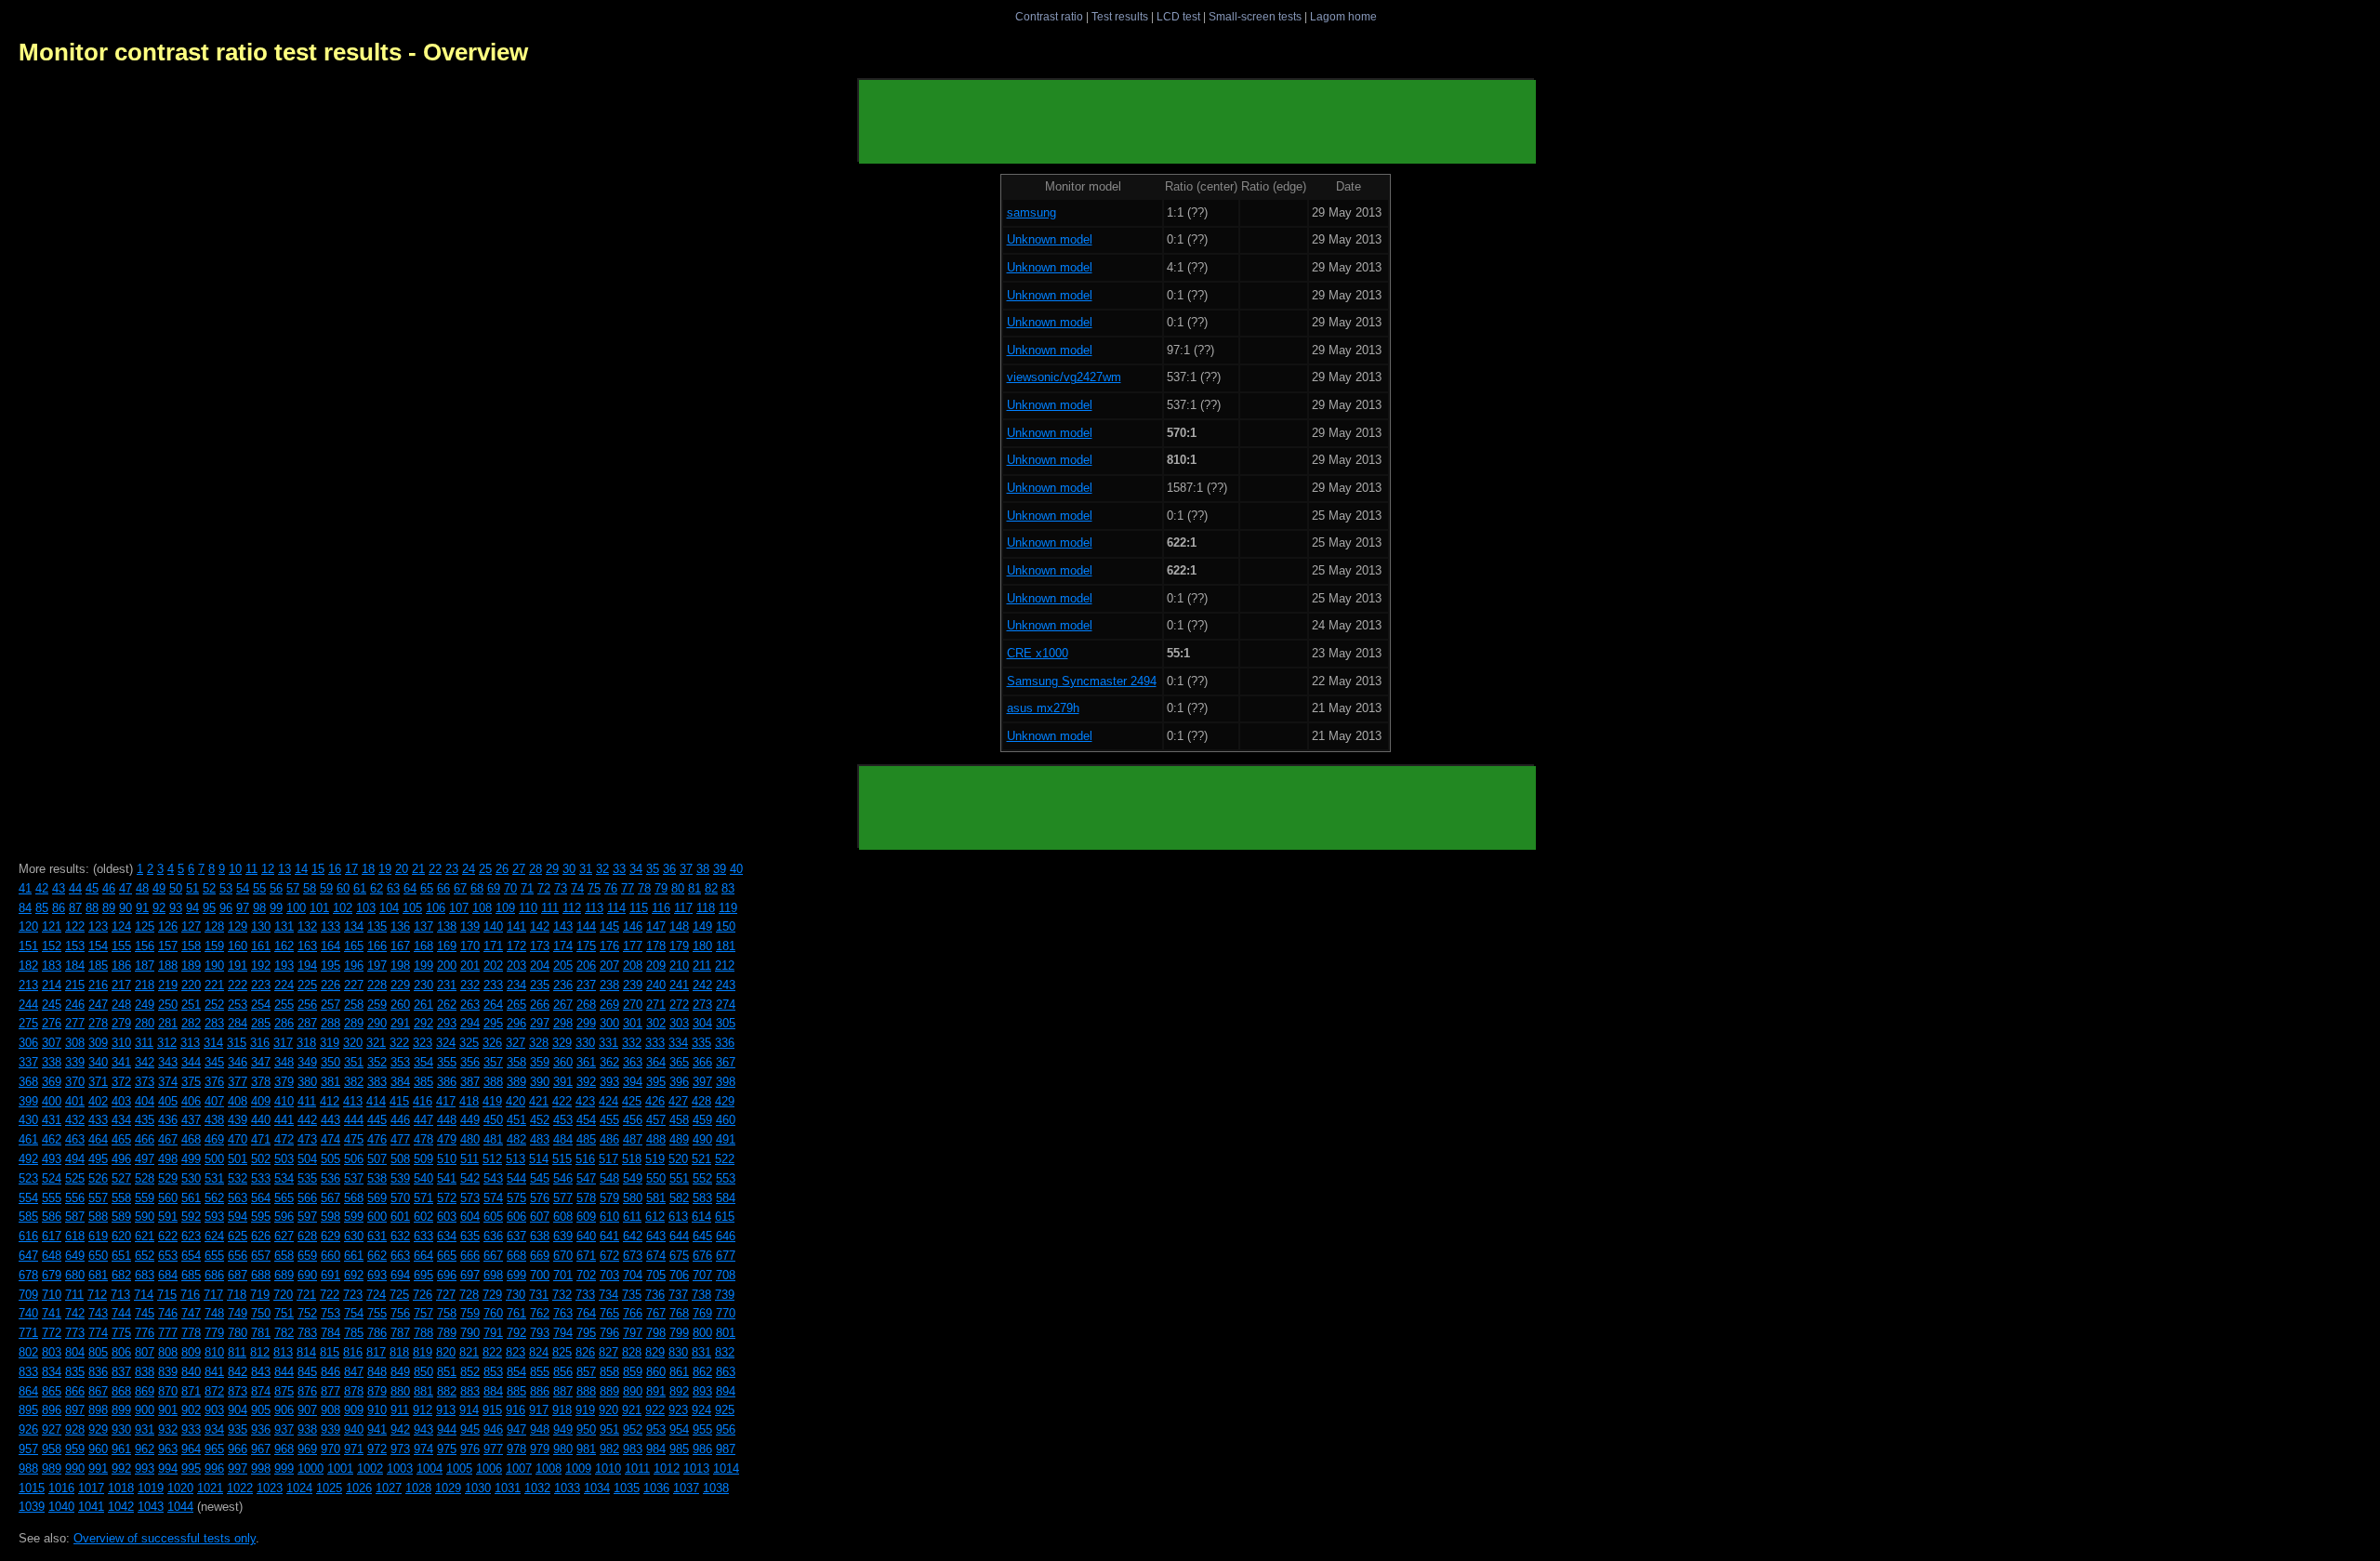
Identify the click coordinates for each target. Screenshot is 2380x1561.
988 (28, 1468)
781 (261, 1333)
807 (145, 1352)
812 (260, 1352)
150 (726, 926)
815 (330, 1352)
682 (121, 1275)
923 (678, 1410)
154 (98, 946)
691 (331, 1275)
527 (121, 1178)
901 (168, 1410)
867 (98, 1391)
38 (703, 869)
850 (423, 1372)
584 (726, 1198)
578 (586, 1198)
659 (307, 1256)
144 (586, 926)
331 (608, 1043)
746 (168, 1313)
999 (284, 1468)
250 (168, 1005)
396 (679, 1082)
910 (377, 1410)
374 (168, 1082)
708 (726, 1275)
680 (75, 1275)
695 (423, 1275)
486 (609, 1139)
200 (447, 966)
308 (75, 1043)
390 (540, 1082)
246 (75, 1005)
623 (191, 1236)
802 (28, 1352)
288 (331, 1023)
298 (563, 1023)
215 (75, 985)
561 (191, 1198)
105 (412, 908)
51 (192, 888)
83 (728, 888)
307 (52, 1043)
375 (191, 1082)
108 (482, 908)
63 (393, 888)
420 (516, 1101)
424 (608, 1101)
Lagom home (1343, 16)
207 (609, 966)
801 (726, 1333)
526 (98, 1178)
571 (423, 1198)
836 (98, 1372)
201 (470, 966)
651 (121, 1256)
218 (145, 985)
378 (261, 1082)
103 (366, 908)
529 (168, 1178)
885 (516, 1391)
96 (226, 908)
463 (75, 1139)
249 (145, 1005)
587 (75, 1217)
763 (563, 1313)
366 (702, 1062)
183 (52, 966)
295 (493, 1023)
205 (563, 966)
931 (145, 1429)
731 (539, 1295)
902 (191, 1410)
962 (145, 1449)
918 (562, 1410)
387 (470, 1082)
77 (628, 888)
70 (510, 888)
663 (400, 1256)
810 (214, 1352)
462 (52, 1139)
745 (145, 1313)
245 (52, 1005)
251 (191, 1005)
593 (214, 1217)
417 (446, 1101)
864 (28, 1391)
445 (377, 1120)
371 (98, 1082)
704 (633, 1275)
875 (284, 1391)
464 (98, 1139)
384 (400, 1082)
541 (447, 1178)
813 (283, 1352)
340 (98, 1062)
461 (28, 1139)
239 (633, 985)
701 (563, 1275)
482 (516, 1139)
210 (679, 966)
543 (493, 1178)
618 (75, 1236)
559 (145, 1198)
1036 (656, 1488)
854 (516, 1372)
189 (191, 966)
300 (609, 1023)
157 (168, 946)
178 (656, 946)
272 (679, 1005)
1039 (32, 1507)
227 (354, 985)
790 (470, 1333)
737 (678, 1295)
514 (539, 1159)
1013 (696, 1468)
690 (307, 1275)
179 (679, 946)
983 (633, 1449)
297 (540, 1023)
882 (447, 1391)
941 (377, 1429)
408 (238, 1101)
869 (145, 1391)
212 (725, 966)
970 (331, 1449)
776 (145, 1333)
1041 (91, 1507)
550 (656, 1178)
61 (360, 888)
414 (376, 1101)
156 (145, 946)
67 (460, 888)
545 (540, 1178)
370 (75, 1082)
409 (261, 1101)
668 (516, 1256)
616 (28, 1236)
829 (655, 1352)
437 (191, 1120)
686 (214, 1275)
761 (516, 1313)
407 (214, 1101)
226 (331, 985)
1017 (91, 1488)
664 (423, 1256)
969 (307, 1449)
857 (586, 1372)
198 (400, 966)
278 (98, 1023)
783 (307, 1333)
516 (585, 1159)
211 (702, 966)
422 (562, 1101)
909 (354, 1410)
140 (493, 926)
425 (632, 1101)
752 (307, 1313)
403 (121, 1101)
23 (452, 869)
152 (52, 946)
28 (535, 869)
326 (492, 1043)
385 (423, 1082)
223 (261, 985)
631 (377, 1236)
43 (59, 888)
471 (261, 1139)
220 (191, 985)
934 (214, 1429)
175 (586, 946)
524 (52, 1178)
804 (75, 1352)
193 (284, 966)
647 (28, 1256)
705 (656, 1275)
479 (447, 1139)
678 (28, 1275)
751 (284, 1313)
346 (238, 1062)
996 (214, 1468)
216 (98, 985)
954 (679, 1429)
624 (214, 1236)
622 (168, 1236)
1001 (340, 1468)
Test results (1120, 16)
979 (540, 1449)
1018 (121, 1488)
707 (702, 1275)
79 (661, 888)
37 (686, 869)
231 (447, 985)
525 (75, 1178)
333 (655, 1043)
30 (569, 869)
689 (284, 1275)
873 (238, 1391)
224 (284, 985)
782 (284, 1333)
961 (121, 1449)
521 (701, 1159)
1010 (608, 1468)
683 (145, 1275)
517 (608, 1159)
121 (52, 926)
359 (540, 1062)
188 (168, 966)
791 (493, 1333)
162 (284, 946)
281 (168, 1023)
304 (702, 1023)
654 (191, 1256)
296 (516, 1023)
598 (331, 1217)
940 (354, 1429)
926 (28, 1429)
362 (609, 1062)
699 (516, 1275)
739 (725, 1295)
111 (550, 908)
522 (725, 1159)
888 (586, 1391)
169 (447, 946)
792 (516, 1333)
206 (586, 966)
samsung (1031, 212)
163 (307, 946)
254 (261, 1005)
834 (52, 1372)
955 (702, 1429)
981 (586, 1449)
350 (331, 1062)
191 (238, 966)
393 (609, 1082)
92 (159, 908)
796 (609, 1333)
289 (354, 1023)
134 (354, 926)
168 (423, 946)
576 (540, 1198)
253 (238, 1005)
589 (121, 1217)
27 (519, 869)
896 (52, 1410)
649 (75, 1256)
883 (470, 1391)
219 (168, 985)
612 (655, 1217)
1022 (240, 1488)
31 (586, 869)
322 (399, 1043)
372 (121, 1082)
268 (586, 1005)
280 (145, 1023)
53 (226, 888)
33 (619, 869)
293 (447, 1023)
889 (609, 1391)
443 (331, 1120)
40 (736, 869)
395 (656, 1082)
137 (423, 926)
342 (145, 1062)
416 (423, 1101)
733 (585, 1295)
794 (563, 1333)
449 (470, 1120)
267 (563, 1005)
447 (423, 1120)
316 (260, 1043)
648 (52, 1256)
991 (98, 1468)
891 (656, 1391)
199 (423, 966)
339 (75, 1062)
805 (98, 1352)
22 (435, 869)
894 (726, 1391)
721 (306, 1295)
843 (261, 1372)
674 (656, 1256)
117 (683, 908)
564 (261, 1198)
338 (52, 1062)
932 (168, 1429)
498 (168, 1159)
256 (307, 1005)
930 (121, 1429)
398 (726, 1082)
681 (98, 1275)
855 (540, 1372)
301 (633, 1023)
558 (121, 1198)
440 (261, 1120)
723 (353, 1295)
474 (331, 1139)
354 (423, 1062)
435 (145, 1120)
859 (633, 1372)
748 (214, 1313)
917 (539, 1410)
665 (447, 1256)
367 (726, 1062)
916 (516, 1410)
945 (470, 1429)
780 (238, 1333)
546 (563, 1178)
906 (284, 1410)
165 (354, 946)
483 (540, 1139)
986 (702, 1449)
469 (214, 1139)
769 (702, 1313)
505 (331, 1159)
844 (284, 1372)
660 (331, 1256)
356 (470, 1062)
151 (28, 946)
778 (191, 1333)
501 (238, 1159)
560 (168, 1198)
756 (400, 1313)
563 (238, 1198)
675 (679, 1256)
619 (98, 1236)
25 (485, 869)
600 (377, 1217)
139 (470, 926)
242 (702, 985)
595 (261, 1217)
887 (563, 1391)
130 (261, 926)
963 (168, 1449)
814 (306, 1352)
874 (261, 1391)
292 (423, 1023)
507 (377, 1159)
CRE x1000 (1038, 653)
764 (586, 1313)
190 (214, 966)
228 (377, 985)
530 (191, 1178)
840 (191, 1372)
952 (633, 1429)
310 (121, 1043)
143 (563, 926)
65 (427, 888)
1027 (389, 1488)
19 (385, 869)
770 (726, 1313)
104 (389, 908)
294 (470, 1023)
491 (726, 1139)
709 (28, 1295)
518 (632, 1159)
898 (98, 1410)
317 (283, 1043)
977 (493, 1449)
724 (376, 1295)
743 (98, 1313)
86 (59, 908)
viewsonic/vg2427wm (1064, 377)
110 (528, 908)
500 (214, 1159)
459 (702, 1120)
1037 (686, 1488)
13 (284, 869)
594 (238, 1217)
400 (52, 1101)
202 (493, 966)
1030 (478, 1488)
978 (516, 1449)
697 (470, 1275)
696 (447, 1275)
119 (728, 908)
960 (98, 1449)
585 (28, 1217)
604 (470, 1217)
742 (75, 1313)
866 (75, 1391)
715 (167, 1295)
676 (702, 1256)
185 (98, 966)
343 (168, 1062)
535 (307, 1178)
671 (586, 1256)
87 (75, 908)
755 (377, 1313)
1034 (597, 1488)
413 (353, 1101)
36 (669, 869)
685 (191, 1275)
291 (400, 1023)
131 (284, 926)
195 (331, 966)
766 (633, 1313)
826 (585, 1352)
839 (168, 1372)
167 (400, 946)
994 (168, 1468)
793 (540, 1333)
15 (318, 869)
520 (678, 1159)
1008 (549, 1468)
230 (423, 985)
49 (159, 888)
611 (632, 1217)
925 (725, 1410)
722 (330, 1295)
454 (586, 1120)
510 (447, 1159)
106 (436, 908)
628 (307, 1236)
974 (423, 1449)
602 (423, 1217)
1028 (418, 1488)
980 (563, 1449)
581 (656, 1198)
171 (493, 946)
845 (307, 1372)
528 (145, 1178)
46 (109, 888)
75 (594, 888)
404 (145, 1101)
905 (261, 1410)
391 (563, 1082)
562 (214, 1198)
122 (75, 926)
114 (616, 908)
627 (284, 1236)
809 (191, 1352)
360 (563, 1062)
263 (470, 1005)
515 (562, 1159)
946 (493, 1429)
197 (377, 966)
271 (656, 1005)
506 (354, 1159)
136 (400, 926)
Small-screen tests (1255, 16)
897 (75, 1410)
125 (145, 926)
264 (493, 1005)
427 (678, 1101)
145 (609, 926)
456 (633, 1120)
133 (331, 926)
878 (354, 1391)
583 (702, 1198)
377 (238, 1082)
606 (516, 1217)
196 (354, 966)
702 (586, 1275)
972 (377, 1449)
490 (702, 1139)
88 (92, 908)
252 (214, 1005)
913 (446, 1410)
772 (52, 1333)
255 (284, 1005)
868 (121, 1391)
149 (702, 926)
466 (145, 1139)
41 (25, 888)
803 (52, 1352)
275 (28, 1023)
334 (678, 1043)
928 (75, 1429)
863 (726, 1372)
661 (354, 1256)
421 (539, 1101)
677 (726, 1256)
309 (98, 1043)
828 (632, 1352)
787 (400, 1333)
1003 (400, 1468)
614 (701, 1217)
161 (261, 946)
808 (168, 1352)
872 (214, 1391)
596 (284, 1217)
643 (656, 1236)
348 (284, 1062)
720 (283, 1295)
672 (609, 1256)
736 (655, 1295)
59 (326, 888)
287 (307, 1023)
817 (376, 1352)
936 (261, 1429)
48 (142, 888)
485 (586, 1139)
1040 (61, 1507)
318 (306, 1043)
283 (214, 1023)
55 (259, 888)
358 (516, 1062)
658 (284, 1256)
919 (585, 1410)
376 (214, 1082)
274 (726, 1005)
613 (678, 1217)
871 (191, 1391)
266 (540, 1005)
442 (307, 1120)
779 (214, 1333)
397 (702, 1082)
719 (260, 1295)
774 (98, 1333)
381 (331, 1082)
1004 (430, 1468)
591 (168, 1217)
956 (726, 1429)
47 (126, 888)
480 (470, 1139)
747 (191, 1313)
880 (400, 1391)
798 (656, 1333)
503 (284, 1159)
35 (653, 869)
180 (702, 946)
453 (563, 1120)
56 (276, 888)
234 (516, 985)
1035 (627, 1488)
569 (377, 1198)
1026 (359, 1488)
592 (191, 1217)
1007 (519, 1468)
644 (679, 1236)
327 (516, 1043)
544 (516, 1178)
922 (655, 1410)
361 (586, 1062)
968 (284, 1449)
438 (214, 1120)
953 (656, 1429)
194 (307, 966)
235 (540, 985)
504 (307, 1159)
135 (377, 926)
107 (459, 908)
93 (176, 908)
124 (121, 926)
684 (168, 1275)
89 (109, 908)
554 (28, 1198)
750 (261, 1313)
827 (608, 1352)
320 (353, 1043)
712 (97, 1295)
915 (492, 1410)
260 (400, 1005)
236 (563, 985)
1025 (329, 1488)
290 (377, 1023)
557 (98, 1198)
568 (354, 1198)
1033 (567, 1488)
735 (632, 1295)
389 (516, 1082)
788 (423, 1333)
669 (540, 1256)
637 (516, 1236)
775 (121, 1333)
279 (121, 1023)
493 (52, 1159)
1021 (210, 1488)
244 (28, 1005)
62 (377, 888)
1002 (370, 1468)
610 (609, 1217)
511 (469, 1159)
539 (400, 1178)
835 (75, 1372)
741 (52, 1313)
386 (447, 1082)
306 (28, 1043)
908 (331, 1410)
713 (120, 1295)
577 (563, 1198)
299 (586, 1023)
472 (284, 1139)
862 (702, 1372)
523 (28, 1178)
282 (191, 1023)
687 (238, 1275)
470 (238, 1139)
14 (301, 869)
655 (214, 1256)
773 (75, 1333)
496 (121, 1159)
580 (633, 1198)
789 (447, 1333)
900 (145, 1410)
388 (493, 1082)
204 (540, 966)
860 (656, 1372)
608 (563, 1217)
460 (726, 1120)
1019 (151, 1488)
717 (213, 1295)
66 (443, 888)
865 (52, 1391)
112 (572, 908)
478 (423, 1139)
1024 (299, 1488)
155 (121, 946)
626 (261, 1236)
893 (702, 1391)
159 (214, 946)
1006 (489, 1468)
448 (447, 1120)
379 (284, 1082)
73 (561, 888)
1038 (716, 1488)
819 (423, 1352)
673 (633, 1256)
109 (505, 908)
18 (368, 869)
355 (447, 1062)
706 (679, 1275)
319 (330, 1043)
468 (191, 1139)
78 (644, 888)
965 (214, 1449)
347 (261, 1062)
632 (400, 1236)
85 (42, 908)
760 (493, 1313)
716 (190, 1295)
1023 (270, 1488)
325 (469, 1043)
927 (52, 1429)
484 (563, 1139)
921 (632, 1410)
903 (214, 1410)
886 (540, 1391)
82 (711, 888)
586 (52, 1217)
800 (702, 1333)
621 (145, 1236)
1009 (578, 1468)
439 (238, 1120)
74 (577, 888)
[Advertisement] (1197, 122)
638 (540, 1236)
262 (447, 1005)
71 (527, 888)
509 (423, 1159)
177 (633, 946)
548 (609, 1178)
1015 (32, 1488)
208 (633, 966)
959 (75, 1449)
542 (470, 1178)
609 (586, 1217)
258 (354, 1005)
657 (261, 1256)
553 (726, 1178)
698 (493, 1275)
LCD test (1178, 16)
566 (307, 1198)
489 (679, 1139)
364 (656, 1062)
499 (191, 1159)
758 (447, 1313)
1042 (121, 1507)
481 (493, 1139)
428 (701, 1101)
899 (121, 1410)
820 (446, 1352)
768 (679, 1313)
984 (656, 1449)
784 (331, 1333)
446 (400, 1120)
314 (213, 1043)
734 (608, 1295)
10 (235, 869)
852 (470, 1372)
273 (702, 1005)
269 (609, 1005)
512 (492, 1159)
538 (377, 1178)
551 (679, 1178)
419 (492, 1101)
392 (586, 1082)
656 (238, 1256)
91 (142, 908)
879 (377, 1391)
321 (376, 1043)
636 (493, 1236)
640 (586, 1236)
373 (145, 1082)
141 (516, 926)
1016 (61, 1488)
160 (238, 946)
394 (633, 1082)
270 (633, 1005)
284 (238, 1023)
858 (609, 1372)
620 (121, 1236)
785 (354, 1333)
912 (423, 1410)
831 (701, 1352)
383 (377, 1082)
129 (238, 926)
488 (656, 1139)
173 (540, 946)
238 (609, 985)
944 (447, 1429)
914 (469, 1410)
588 (98, 1217)
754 (354, 1313)
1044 (180, 1507)
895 (28, 1410)
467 (168, 1139)
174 (563, 946)
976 (470, 1449)
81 (694, 888)
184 (75, 966)
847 (354, 1372)
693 (377, 1275)
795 (586, 1333)
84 (25, 908)
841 (214, 1372)
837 (121, 1372)
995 (191, 1468)
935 (238, 1429)
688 (261, 1275)
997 (238, 1468)
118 (706, 908)
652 (145, 1256)
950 (586, 1429)
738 (701, 1295)
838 (145, 1372)
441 (284, 1120)
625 (238, 1236)
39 (720, 869)
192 (261, 966)
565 (284, 1198)
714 (144, 1295)
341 (121, 1062)
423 (585, 1101)
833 (28, 1372)
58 (310, 888)
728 (469, 1295)
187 (145, 966)
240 (656, 985)
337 (28, 1062)
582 (679, 1198)
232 (470, 985)
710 (52, 1295)
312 (167, 1043)
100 (296, 908)
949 (563, 1429)
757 (423, 1313)
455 (609, 1120)
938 (307, 1429)
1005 (459, 1468)
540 (423, 1178)
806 (121, 1352)
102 (343, 908)
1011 (637, 1468)
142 (540, 926)
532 (238, 1178)
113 (594, 908)
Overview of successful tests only (165, 1538)
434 (121, 1120)
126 (168, 926)
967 (261, 1449)
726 (423, 1295)
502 (261, 1159)
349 (307, 1062)
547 (586, 1178)
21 (418, 869)
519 (655, 1159)
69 (494, 888)
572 (447, 1198)
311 (144, 1043)
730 (516, 1295)
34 (636, 869)
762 (540, 1313)
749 (238, 1313)
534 (284, 1178)
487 (633, 1139)
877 (331, 1391)
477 (400, 1139)
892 (679, 1391)
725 (399, 1295)
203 (516, 966)
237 (586, 985)
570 (400, 1198)
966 (238, 1449)
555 (52, 1198)
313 (190, 1043)
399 (28, 1101)
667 (493, 1256)
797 (633, 1333)
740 (28, 1313)
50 (176, 888)
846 (331, 1372)
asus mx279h (1043, 708)
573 (470, 1198)
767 (656, 1313)
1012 (667, 1468)
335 (701, 1043)
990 (75, 1468)
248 (121, 1005)
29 (552, 869)
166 (377, 946)
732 (562, 1295)
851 (447, 1372)
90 (126, 908)
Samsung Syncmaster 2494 (1082, 681)
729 (492, 1295)
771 (28, 1333)
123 (98, 926)
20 (402, 869)
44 (75, 888)
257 (331, 1005)
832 (725, 1352)
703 (609, 1275)
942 (400, 1429)
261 (423, 1005)
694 (400, 1275)
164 (331, 946)
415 (399, 1101)
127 (191, 926)
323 (423, 1043)
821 (469, 1352)
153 (75, 946)
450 (493, 1120)
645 (702, 1236)
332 (632, 1043)
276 (52, 1023)
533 (261, 1178)
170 (470, 946)
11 (251, 869)
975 (447, 1449)
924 (701, 1410)
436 (168, 1120)
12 (268, 869)
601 (400, 1217)
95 (209, 908)
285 (261, 1023)
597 (307, 1217)
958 (52, 1449)
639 (563, 1236)
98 (259, 908)
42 (42, 888)
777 (168, 1333)
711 (74, 1295)
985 (679, 1449)
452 (540, 1120)
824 (539, 1352)
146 (633, 926)
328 (539, 1043)
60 (343, 888)
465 (121, 1139)
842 (238, 1372)
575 (516, 1198)
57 (293, 888)
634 (447, 1236)
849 (400, 1372)
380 (307, 1082)
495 (98, 1159)
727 (446, 1295)
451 (516, 1120)
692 (354, 1275)
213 (28, 985)
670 (563, 1256)
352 (377, 1062)
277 (75, 1023)
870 (168, 1391)
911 (400, 1410)
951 (609, 1429)
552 (702, 1178)
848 (377, 1372)
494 (75, 1159)
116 (661, 908)
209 (656, 966)
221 (214, 985)
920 (608, 1410)
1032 (537, 1488)
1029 (448, 1488)
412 (330, 1101)
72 (544, 888)
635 (470, 1236)
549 (633, 1178)
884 (493, 1391)
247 (98, 1005)
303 (679, 1023)
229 (400, 985)
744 (121, 1313)
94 (192, 908)
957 (28, 1449)
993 (145, 1468)
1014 (726, 1468)
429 (725, 1101)
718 (237, 1295)
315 (237, 1043)
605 (493, 1217)
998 (261, 1468)
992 (121, 1468)
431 (52, 1120)
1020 (180, 1488)
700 (540, 1275)
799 (679, 1333)
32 (602, 869)
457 (656, 1120)
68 (477, 888)
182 (28, 966)
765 (609, 1313)
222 (238, 985)
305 (726, 1023)
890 (633, 1391)
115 (639, 908)
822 (492, 1352)
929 (98, 1429)
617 (52, 1236)
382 (354, 1082)
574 (493, 1198)
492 (28, 1159)
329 (562, 1043)
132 (307, 926)
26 (502, 869)
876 (307, 1391)
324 (446, 1043)
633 (423, 1236)
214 (52, 985)
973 (400, 1449)
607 (540, 1217)
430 (28, 1120)
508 (400, 1159)
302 (656, 1023)
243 (726, 985)
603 (447, 1217)
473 (307, 1139)
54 (243, 888)
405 (168, 1101)
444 (354, 1120)
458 (679, 1120)
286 (284, 1023)
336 (725, 1043)
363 (633, 1062)
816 (353, 1352)
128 (214, 926)
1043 (151, 1507)
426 (655, 1101)
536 (331, 1178)
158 (191, 946)
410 (284, 1101)
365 (679, 1062)
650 (98, 1256)
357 (493, 1062)
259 (377, 1005)
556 (75, 1198)
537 (354, 1178)
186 (121, 966)
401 (75, 1101)
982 (609, 1449)
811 (237, 1352)
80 (678, 888)
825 (562, 1352)
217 (121, 985)
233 (493, 985)
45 (92, 888)
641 (609, 1236)
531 (214, 1178)
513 (516, 1159)
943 (423, 1429)
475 (354, 1139)
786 (377, 1333)
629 (331, 1236)
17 (351, 869)
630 (354, 1236)
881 (423, 1391)
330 (585, 1043)
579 (609, 1198)
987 (726, 1449)
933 (191, 1429)
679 (52, 1275)
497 (145, 1159)
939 (331, 1429)
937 (284, 1429)
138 (447, 926)
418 (469, 1101)
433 (98, 1120)
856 (563, 1372)
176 (609, 946)
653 (168, 1256)
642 (633, 1236)
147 (656, 926)
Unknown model (1050, 239)
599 (354, 1217)
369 (52, 1082)
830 (678, 1352)
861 (679, 1372)
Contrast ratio (1049, 16)
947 (516, 1429)
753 (331, 1313)
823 (516, 1352)
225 (307, 985)
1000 (311, 1468)
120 (28, 926)
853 (493, 1372)
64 (410, 888)
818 (399, 1352)
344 (191, 1062)
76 (611, 888)
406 (191, 1101)
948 (540, 1429)
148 (679, 926)
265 (516, 1005)
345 (214, 1062)
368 (28, 1082)
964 (191, 1449)
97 (243, 908)
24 (469, 869)
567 (331, 1198)
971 (354, 1449)
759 (470, 1313)
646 (726, 1236)
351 (354, 1062)
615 (725, 1217)
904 (238, 1410)
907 (307, 1410)
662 (377, 1256)
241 (679, 985)
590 (145, 1217)
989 (52, 1468)
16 (335, 869)
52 (209, 888)
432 (75, 1120)
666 (470, 1256)
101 (319, 908)
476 (377, 1139)
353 (400, 1062)
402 (98, 1101)
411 (307, 1101)
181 (726, 946)
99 (276, 908)
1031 (508, 1488)
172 (516, 946)
